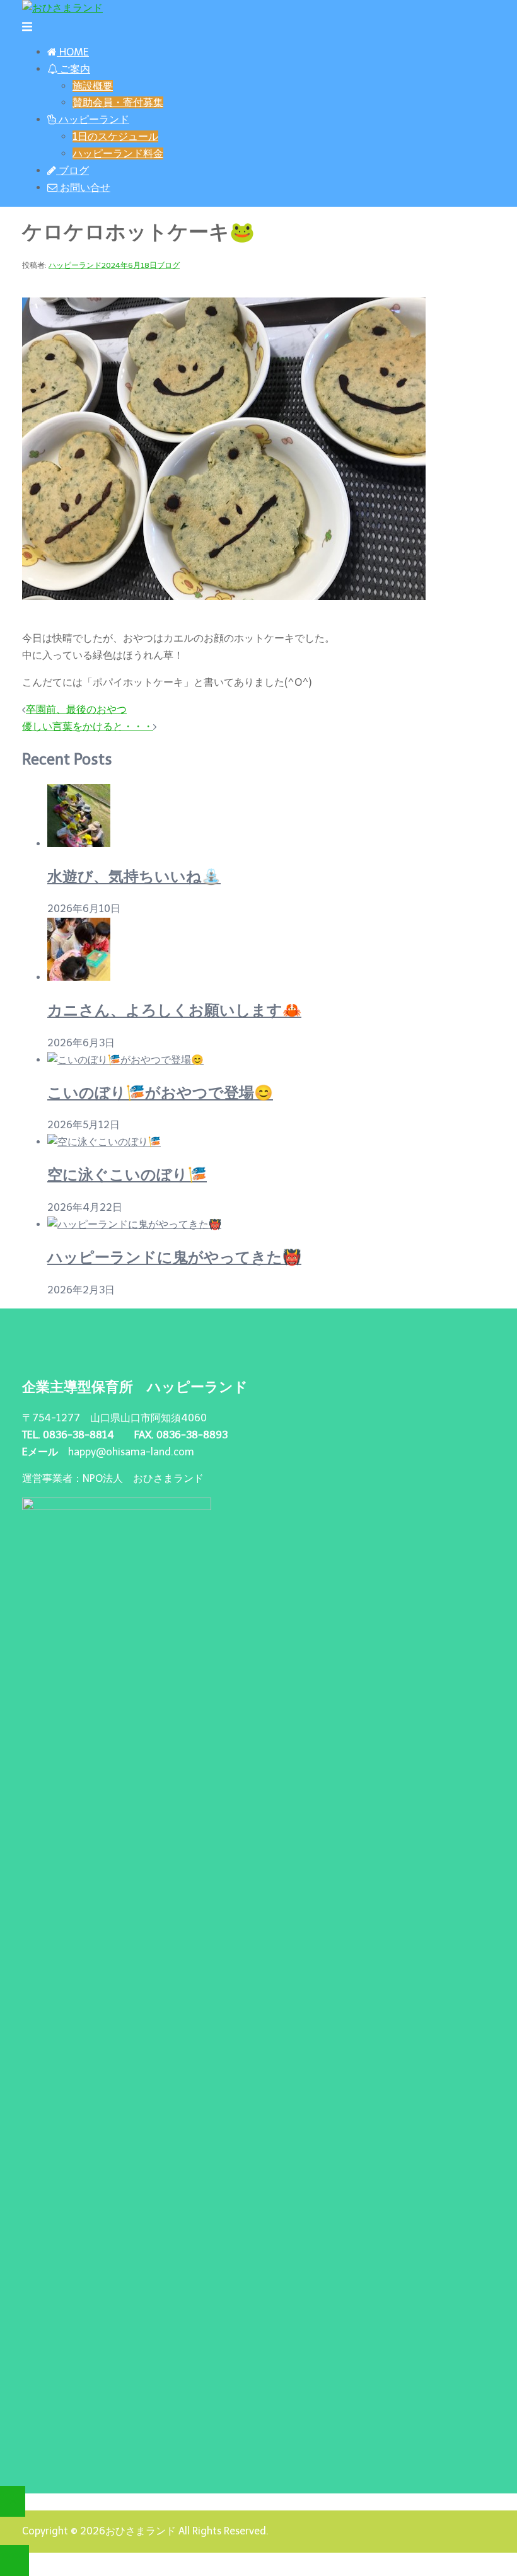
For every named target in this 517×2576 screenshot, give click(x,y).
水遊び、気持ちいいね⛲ (134, 876)
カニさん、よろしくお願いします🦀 (174, 1010)
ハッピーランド (75, 265)
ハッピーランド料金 (118, 153)
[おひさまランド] (62, 8)
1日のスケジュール (115, 136)
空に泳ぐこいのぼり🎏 (127, 1175)
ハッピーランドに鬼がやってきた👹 (174, 1257)
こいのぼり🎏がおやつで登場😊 (160, 1093)
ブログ (168, 265)
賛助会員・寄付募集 (118, 102)
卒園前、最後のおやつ (76, 709)
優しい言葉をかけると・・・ (88, 726)
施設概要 (93, 86)
